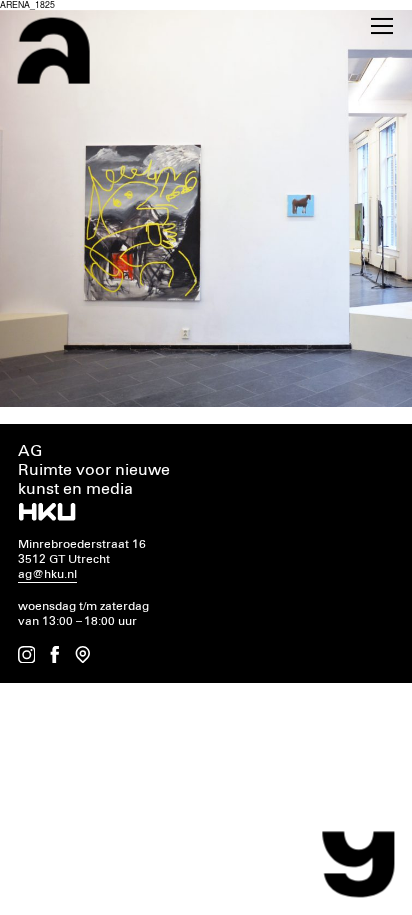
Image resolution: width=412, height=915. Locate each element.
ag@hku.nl (47, 574)
